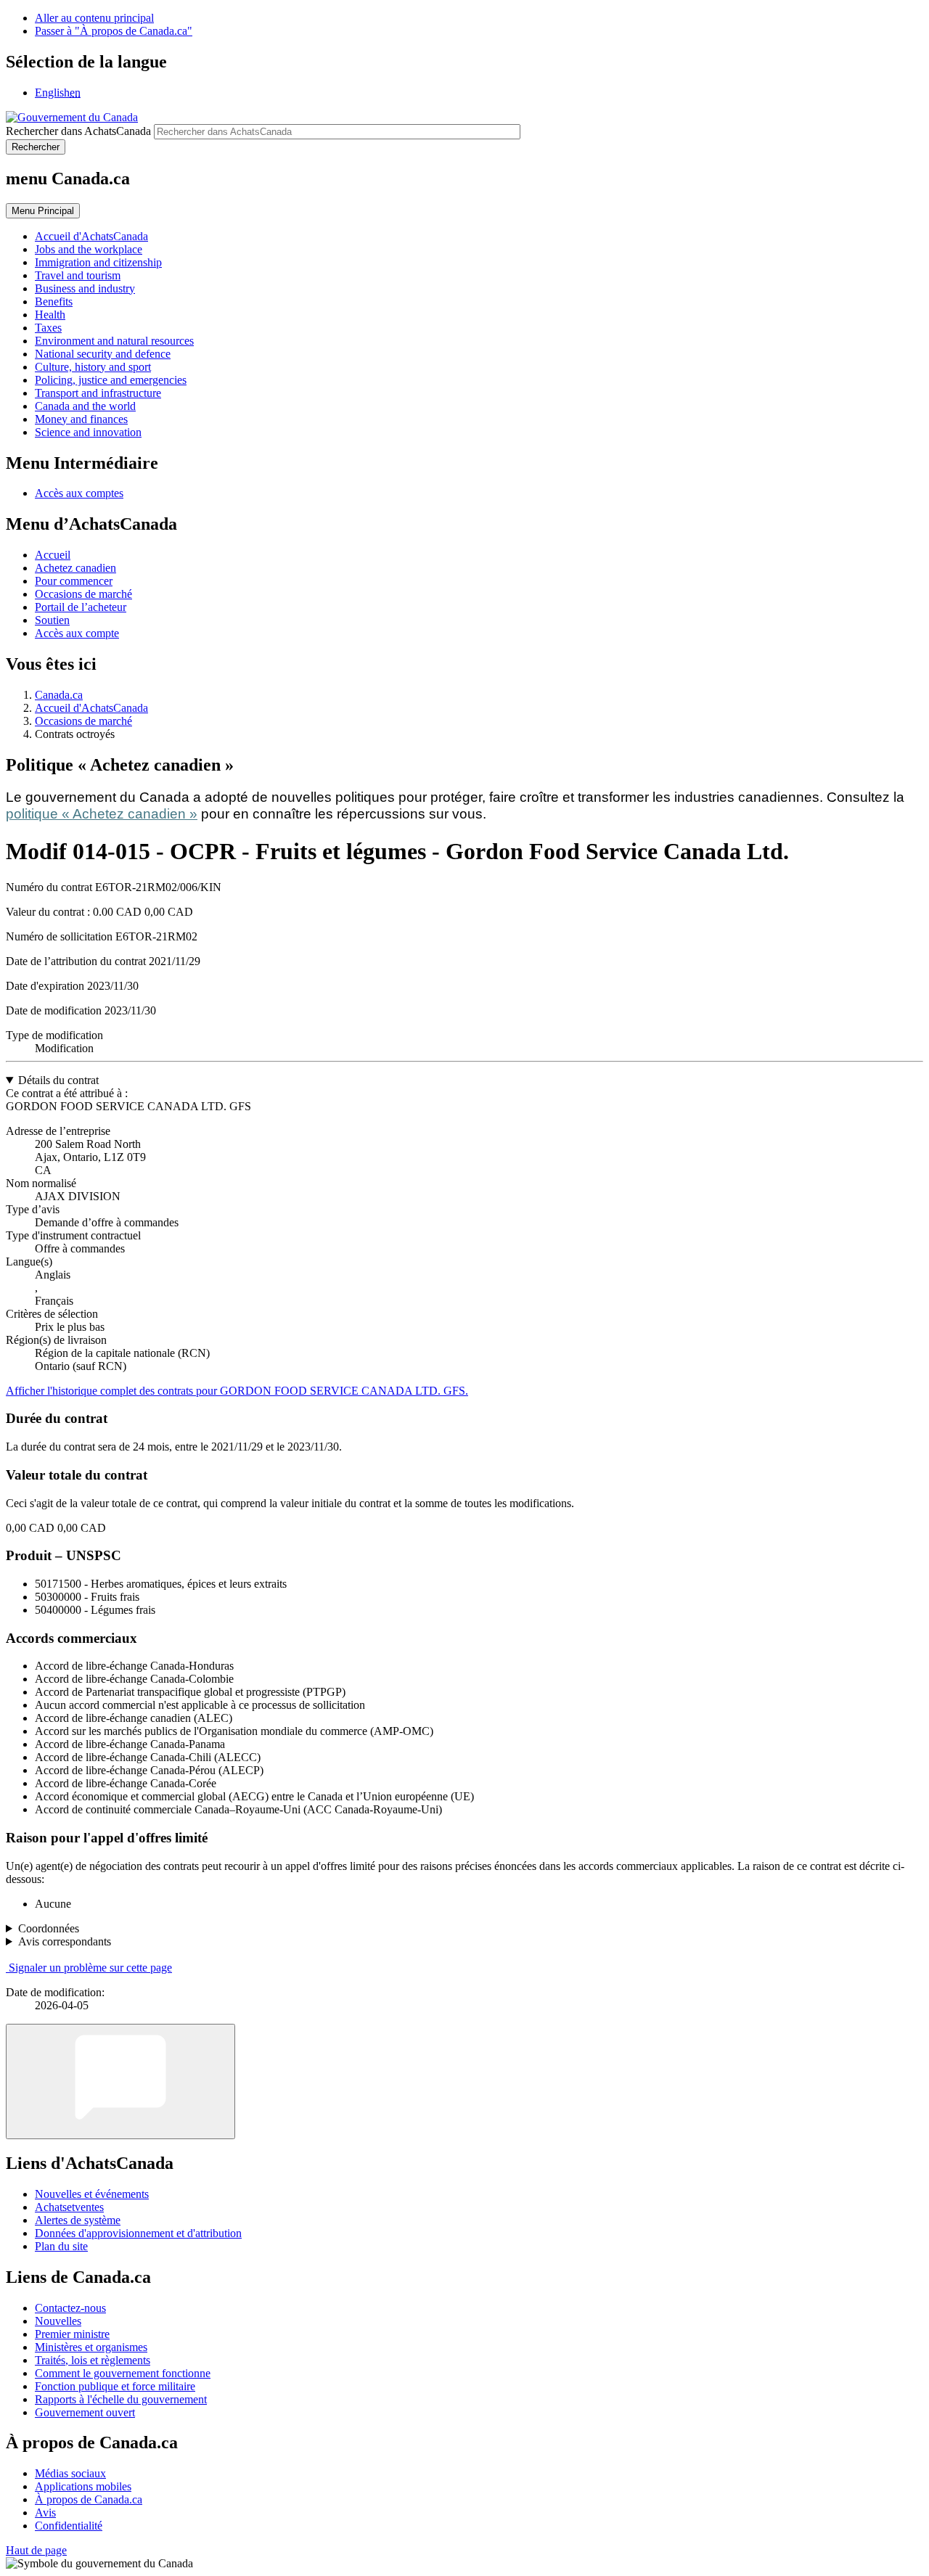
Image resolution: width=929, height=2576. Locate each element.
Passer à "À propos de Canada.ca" (114, 31)
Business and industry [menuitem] (85, 288)
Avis (45, 2513)
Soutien (52, 620)
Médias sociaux (70, 2473)
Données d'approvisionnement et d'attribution (138, 2233)
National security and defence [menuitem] (103, 354)
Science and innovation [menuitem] (88, 432)
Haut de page (36, 2550)
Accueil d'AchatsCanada (91, 708)
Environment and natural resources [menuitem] (114, 341)
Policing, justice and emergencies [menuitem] (111, 380)
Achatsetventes (69, 2207)
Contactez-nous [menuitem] (70, 2308)
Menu (43, 211)
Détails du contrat (58, 1080)
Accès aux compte (77, 633)
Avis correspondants (65, 1941)
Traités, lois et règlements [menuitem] (93, 2360)
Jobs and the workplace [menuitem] (89, 249)
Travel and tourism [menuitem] (78, 275)
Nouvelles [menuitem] (58, 2321)
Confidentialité (69, 2526)
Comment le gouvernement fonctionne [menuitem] (123, 2373)
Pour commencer (74, 581)
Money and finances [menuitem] (81, 419)
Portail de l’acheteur (81, 607)
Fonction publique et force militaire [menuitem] (115, 2386)
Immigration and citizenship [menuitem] (98, 262)
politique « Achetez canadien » (102, 814)
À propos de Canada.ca (89, 2499)
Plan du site (61, 2246)
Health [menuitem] (50, 315)
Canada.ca (59, 695)
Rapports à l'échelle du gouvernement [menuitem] (121, 2399)
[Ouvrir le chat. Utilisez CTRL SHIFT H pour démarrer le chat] (120, 2081)
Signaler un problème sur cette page (90, 1968)
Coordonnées (49, 1928)
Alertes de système (78, 2220)
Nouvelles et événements (92, 2194)
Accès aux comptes (79, 493)
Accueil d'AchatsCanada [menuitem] (91, 236)
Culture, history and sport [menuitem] (93, 367)
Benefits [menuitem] (54, 302)
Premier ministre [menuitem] (72, 2334)
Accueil (53, 555)
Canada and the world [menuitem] (85, 406)
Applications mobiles (83, 2486)
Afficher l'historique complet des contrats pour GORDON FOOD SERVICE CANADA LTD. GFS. (237, 1391)
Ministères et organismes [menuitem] (91, 2347)
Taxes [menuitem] (48, 328)
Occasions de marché (83, 594)
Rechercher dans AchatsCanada (78, 131)
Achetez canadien (75, 568)
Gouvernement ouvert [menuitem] (85, 2412)
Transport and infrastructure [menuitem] (98, 393)
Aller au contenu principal (94, 18)
